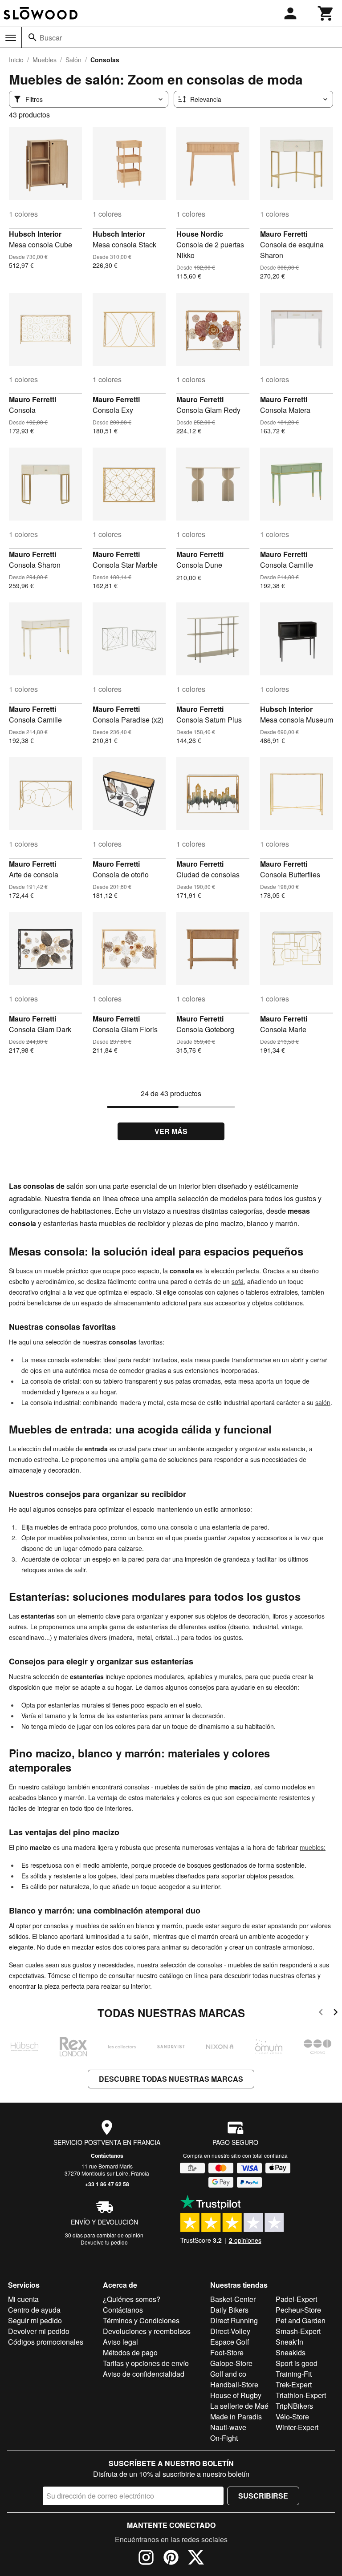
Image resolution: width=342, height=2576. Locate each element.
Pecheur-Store (298, 2310)
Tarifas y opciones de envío (146, 2363)
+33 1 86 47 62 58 (107, 2184)
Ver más (171, 1131)
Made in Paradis (236, 2417)
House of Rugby (236, 2395)
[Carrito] (326, 13)
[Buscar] (33, 37)
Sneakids (291, 2352)
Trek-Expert (294, 2384)
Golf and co (228, 2374)
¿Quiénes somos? (132, 2299)
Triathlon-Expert (301, 2395)
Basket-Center (233, 2299)
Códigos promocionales (46, 2342)
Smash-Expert (298, 2331)
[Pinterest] (171, 2559)
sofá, (238, 1281)
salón (323, 1402)
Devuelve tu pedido (104, 2242)
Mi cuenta (23, 2299)
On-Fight (224, 2438)
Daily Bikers (229, 2310)
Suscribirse (263, 2496)
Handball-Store (234, 2384)
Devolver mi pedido (39, 2331)
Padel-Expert (296, 2299)
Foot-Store (227, 2352)
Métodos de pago (130, 2352)
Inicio (16, 60)
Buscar (51, 38)
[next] (336, 2013)
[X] (196, 2559)
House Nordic (200, 234)
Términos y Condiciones (141, 2320)
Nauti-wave (228, 2427)
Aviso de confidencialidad (144, 2374)
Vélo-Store (292, 2417)
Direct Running (234, 2320)
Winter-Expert (297, 2427)
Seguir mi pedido (35, 2320)
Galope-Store (231, 2363)
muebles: (313, 1847)
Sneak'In (289, 2342)
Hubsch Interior (35, 234)
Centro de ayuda (34, 2310)
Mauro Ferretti (284, 234)
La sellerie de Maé (239, 2406)
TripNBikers (294, 2406)
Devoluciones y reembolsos (147, 2331)
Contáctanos (107, 2156)
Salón (73, 60)
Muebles (45, 60)
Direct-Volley (230, 2331)
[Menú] (11, 38)
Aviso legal (120, 2342)
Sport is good (297, 2363)
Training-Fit (294, 2374)
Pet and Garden (301, 2320)
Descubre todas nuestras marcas (171, 2079)
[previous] (321, 2013)
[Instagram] (146, 2559)
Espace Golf (230, 2342)
